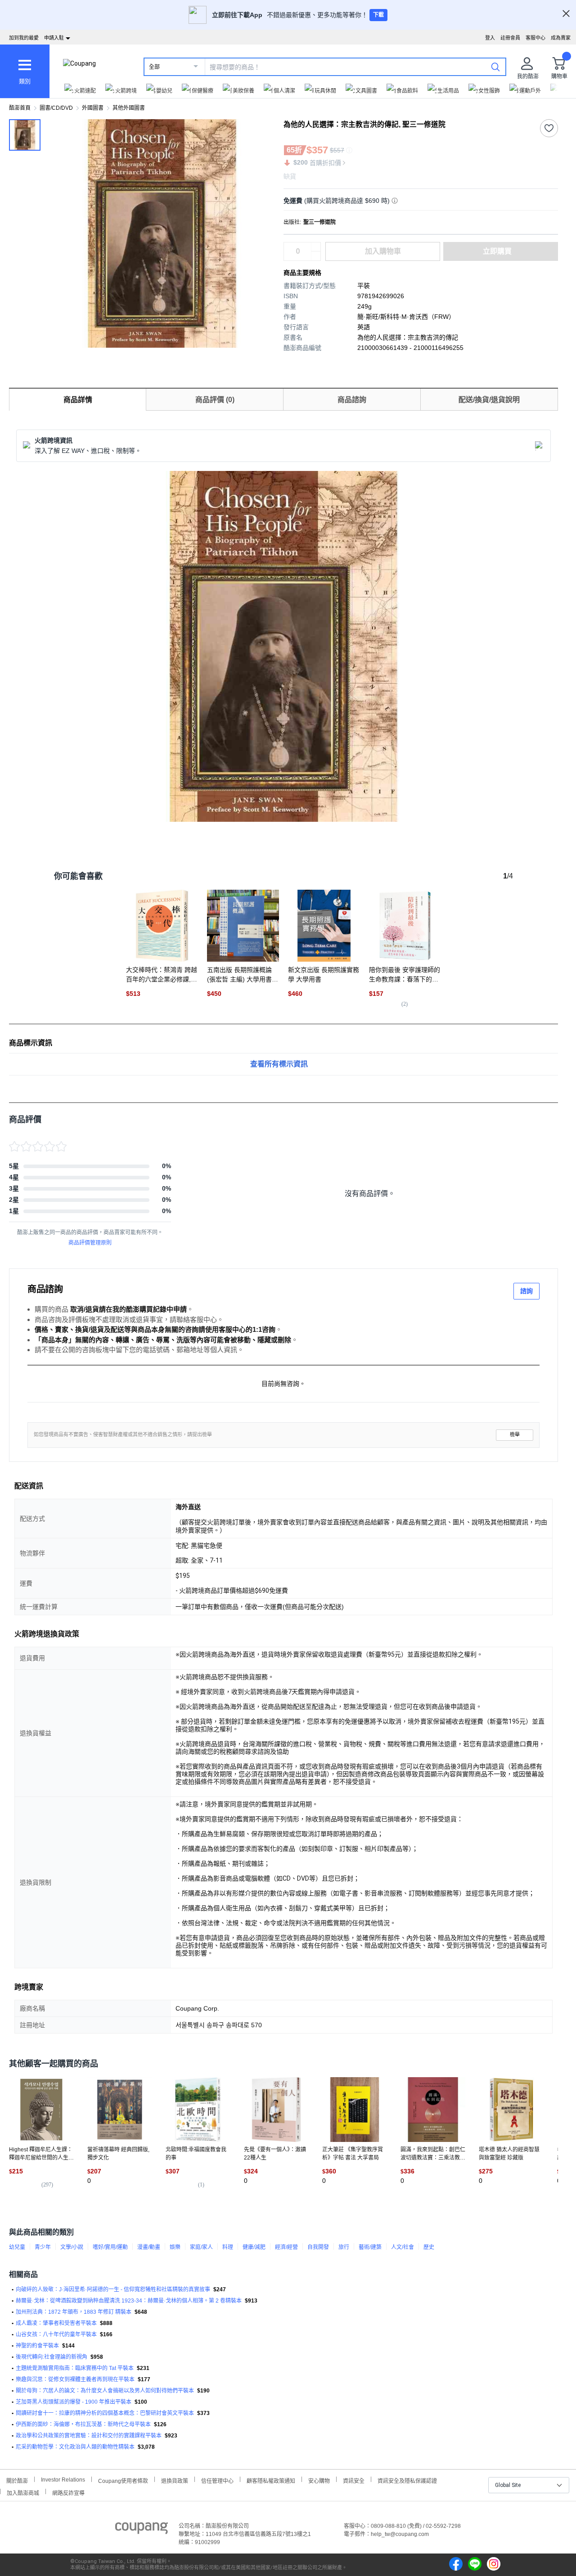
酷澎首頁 (20, 108)
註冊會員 (510, 38)
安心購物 (319, 2480)
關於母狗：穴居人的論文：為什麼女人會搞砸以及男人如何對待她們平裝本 (105, 2391)
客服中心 (535, 38)
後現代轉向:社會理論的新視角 (52, 2357)
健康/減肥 (254, 2247)
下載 (378, 15)
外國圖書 (93, 108)
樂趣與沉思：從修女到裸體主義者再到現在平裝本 (75, 2379)
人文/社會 (403, 2247)
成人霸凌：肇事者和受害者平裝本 (56, 2323)
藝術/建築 (370, 2247)
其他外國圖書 (129, 108)
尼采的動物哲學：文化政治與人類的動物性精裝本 (75, 2447)
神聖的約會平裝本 (37, 2346)
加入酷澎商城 (23, 2492)
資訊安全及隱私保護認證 (407, 2480)
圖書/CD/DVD (56, 108)
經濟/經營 (286, 2247)
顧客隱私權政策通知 (271, 2480)
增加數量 (316, 256)
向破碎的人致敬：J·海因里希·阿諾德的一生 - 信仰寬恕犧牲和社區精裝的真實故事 (113, 2289)
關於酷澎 (17, 2480)
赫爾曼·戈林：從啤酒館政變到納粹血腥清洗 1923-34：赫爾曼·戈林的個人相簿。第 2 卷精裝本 (129, 2301)
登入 (490, 38)
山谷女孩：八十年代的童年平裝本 (56, 2334)
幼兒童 (17, 2247)
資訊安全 (354, 2480)
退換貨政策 (175, 2480)
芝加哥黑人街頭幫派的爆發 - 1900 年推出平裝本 (74, 2402)
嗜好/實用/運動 (110, 2247)
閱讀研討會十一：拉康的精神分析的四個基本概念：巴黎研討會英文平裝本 (105, 2413)
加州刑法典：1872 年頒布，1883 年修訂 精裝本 (74, 2312)
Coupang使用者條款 (123, 2480)
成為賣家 (561, 38)
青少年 (43, 2247)
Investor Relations (63, 2479)
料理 (228, 2247)
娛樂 (175, 2247)
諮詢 (526, 1291)
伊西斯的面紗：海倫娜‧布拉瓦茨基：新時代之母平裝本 (83, 2424)
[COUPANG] (142, 2530)
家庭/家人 (201, 2247)
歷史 (429, 2247)
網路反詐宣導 (68, 2492)
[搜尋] (495, 67)
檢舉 (515, 1435)
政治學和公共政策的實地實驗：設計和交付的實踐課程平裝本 (89, 2436)
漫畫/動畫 (149, 2247)
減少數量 (316, 247)
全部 (154, 67)
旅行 (344, 2247)
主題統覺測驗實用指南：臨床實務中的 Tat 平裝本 (75, 2368)
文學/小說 (72, 2247)
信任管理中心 (217, 2480)
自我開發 (318, 2247)
